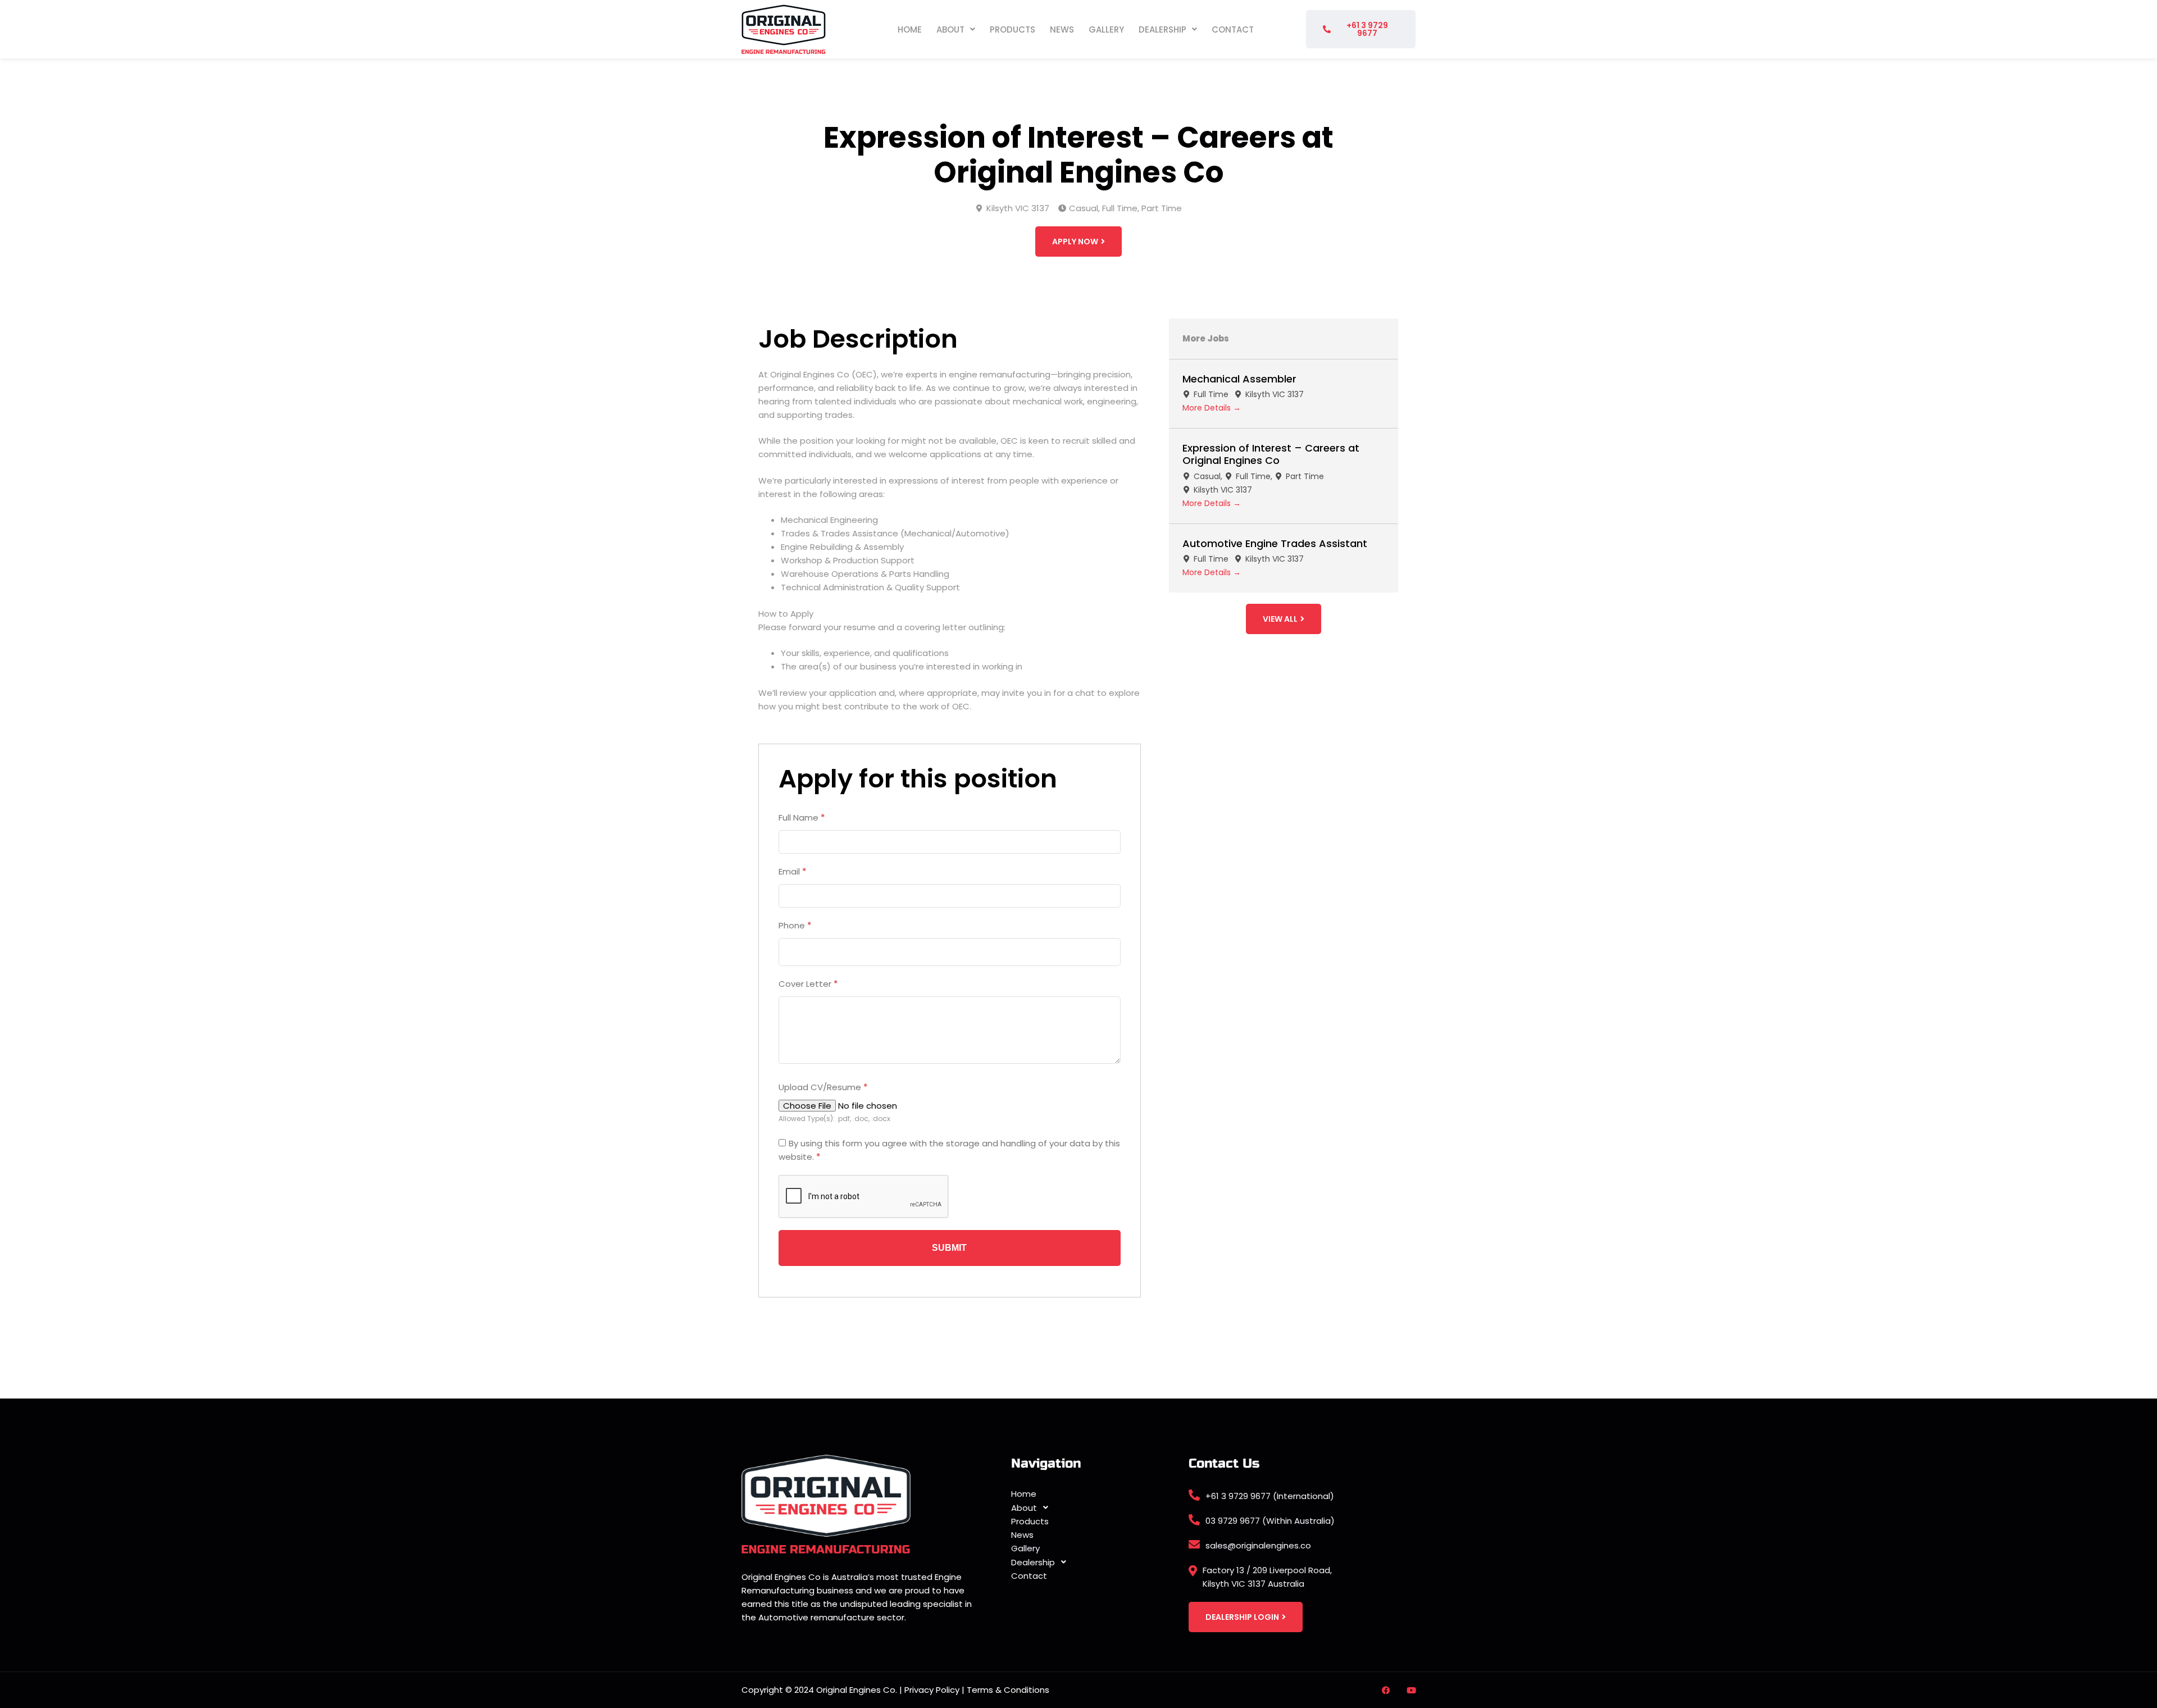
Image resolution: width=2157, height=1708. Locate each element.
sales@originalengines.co (1258, 1545)
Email (793, 871)
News (1062, 29)
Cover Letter (808, 984)
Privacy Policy (932, 1690)
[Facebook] (1386, 1690)
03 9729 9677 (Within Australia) (1270, 1521)
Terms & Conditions (1008, 1690)
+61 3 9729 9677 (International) (1270, 1496)
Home (910, 29)
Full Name (802, 817)
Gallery (1106, 29)
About (950, 29)
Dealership (1162, 29)
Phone (795, 925)
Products (1012, 29)
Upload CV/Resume (823, 1087)
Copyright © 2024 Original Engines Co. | (823, 1690)
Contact (1233, 29)
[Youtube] (1411, 1690)
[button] (956, 29)
